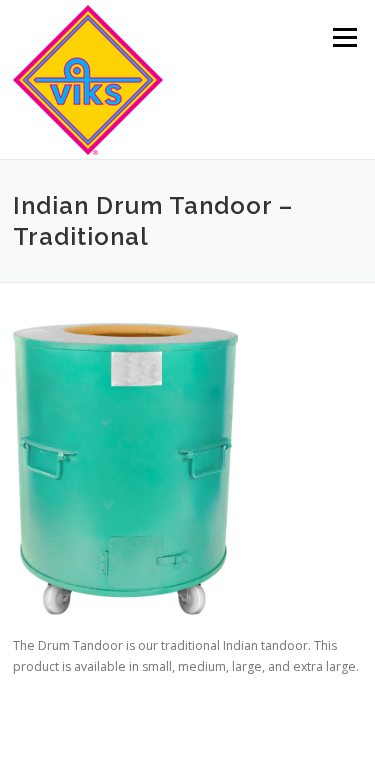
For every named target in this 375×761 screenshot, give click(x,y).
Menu (343, 37)
